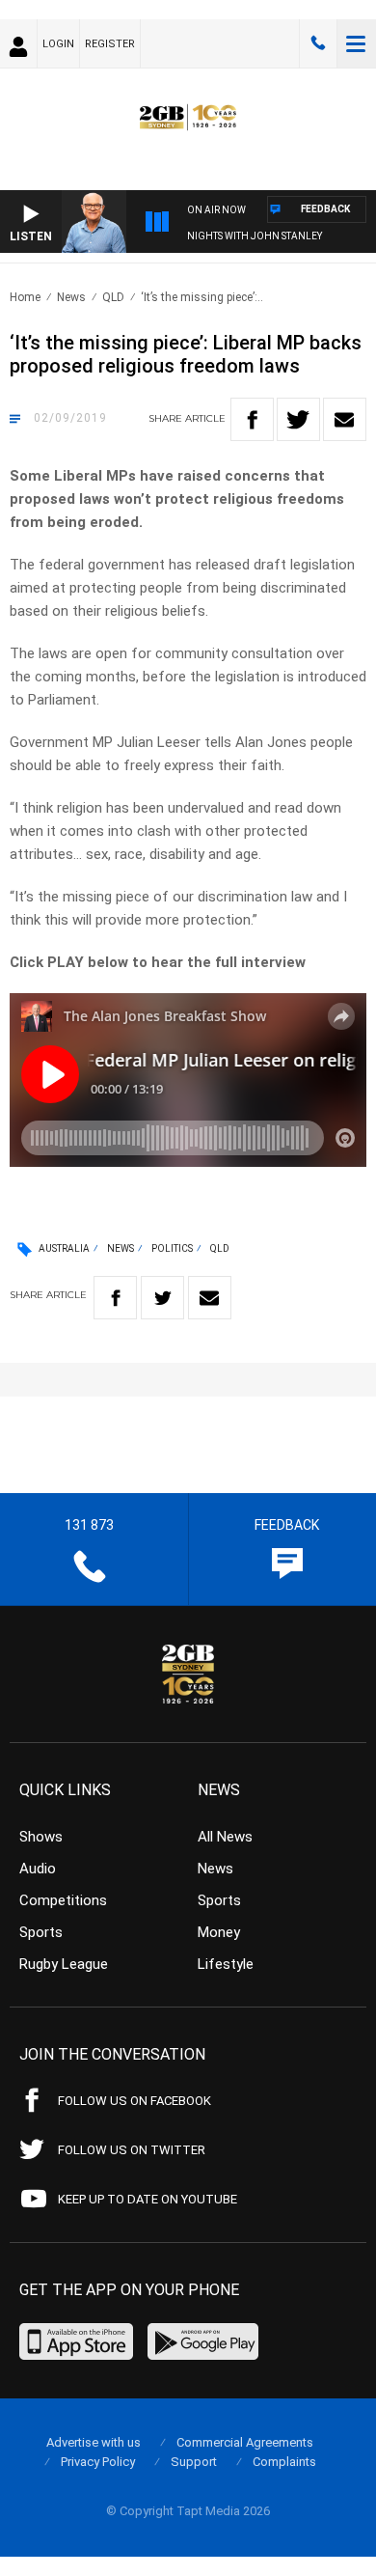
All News (225, 1837)
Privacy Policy (98, 2462)
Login (58, 44)
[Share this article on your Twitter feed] (298, 419)
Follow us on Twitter (132, 2150)
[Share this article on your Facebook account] (252, 419)
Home (25, 297)
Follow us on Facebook (134, 2101)
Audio (38, 1869)
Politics (172, 1248)
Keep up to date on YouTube (148, 2199)
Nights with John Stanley (255, 236)
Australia (64, 1248)
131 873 (318, 43)
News (71, 297)
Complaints (284, 2462)
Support (194, 2462)
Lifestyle (226, 1964)
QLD (113, 297)
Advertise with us (94, 2442)
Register (110, 44)
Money (219, 1932)
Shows (41, 1837)
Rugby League (64, 1964)
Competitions (63, 1900)
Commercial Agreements (245, 2442)
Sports (41, 1932)
